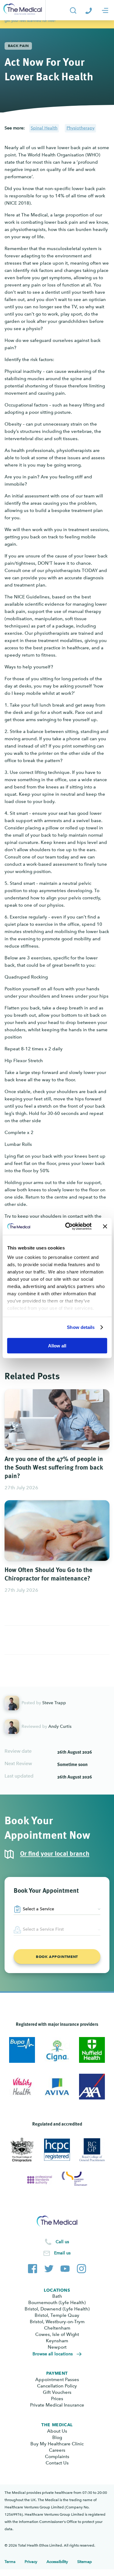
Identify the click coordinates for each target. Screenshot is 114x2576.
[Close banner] (105, 1226)
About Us (57, 2431)
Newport (57, 2347)
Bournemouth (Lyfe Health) (57, 2303)
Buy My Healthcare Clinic (57, 2444)
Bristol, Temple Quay (57, 2315)
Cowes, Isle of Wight (57, 2334)
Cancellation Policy (57, 2386)
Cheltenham (57, 2328)
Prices (57, 2399)
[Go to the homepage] (23, 10)
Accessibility (57, 2562)
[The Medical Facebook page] (33, 2267)
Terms (10, 2562)
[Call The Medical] (89, 10)
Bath (57, 2296)
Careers (57, 2450)
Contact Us (57, 2463)
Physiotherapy (81, 128)
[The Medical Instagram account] (81, 2267)
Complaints (57, 2457)
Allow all (57, 1345)
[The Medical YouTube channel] (65, 2267)
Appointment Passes (57, 2380)
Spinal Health (44, 128)
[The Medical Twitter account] (49, 2267)
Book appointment (57, 1957)
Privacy (31, 2562)
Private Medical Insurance (57, 2405)
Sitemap (85, 2562)
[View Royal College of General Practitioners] (92, 2150)
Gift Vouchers (57, 2392)
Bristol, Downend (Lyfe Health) (57, 2309)
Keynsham (57, 2341)
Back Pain (18, 46)
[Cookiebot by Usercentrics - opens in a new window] (68, 1226)
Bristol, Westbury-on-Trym (57, 2322)
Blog (57, 2437)
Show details (81, 1327)
